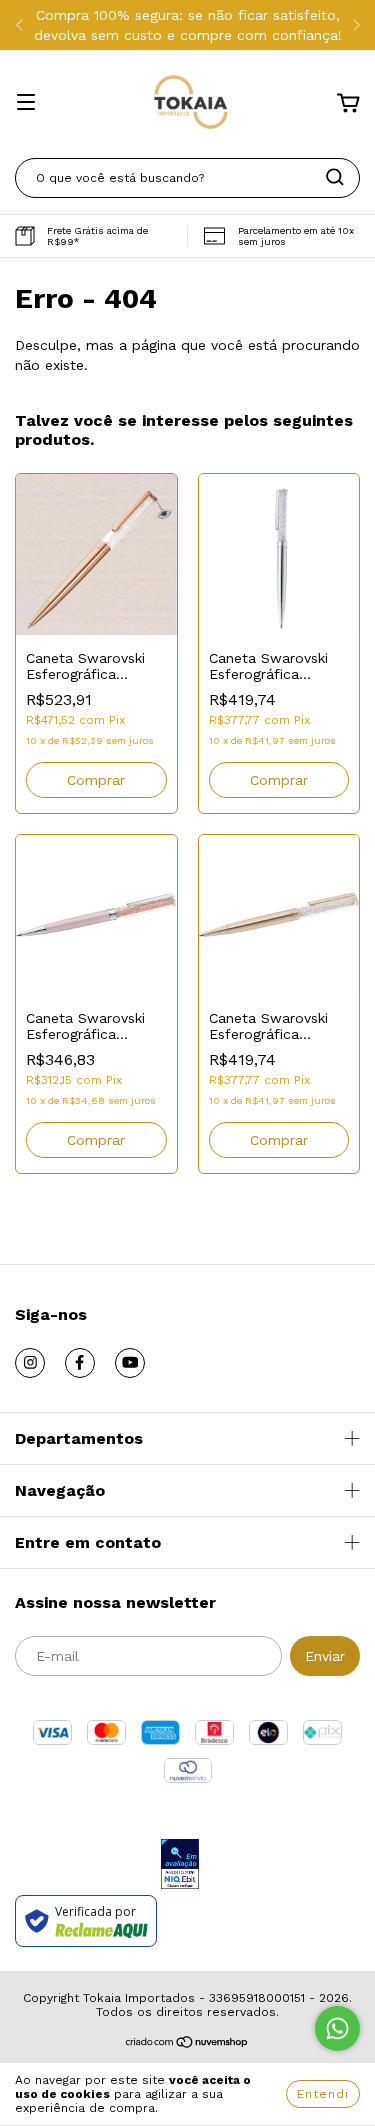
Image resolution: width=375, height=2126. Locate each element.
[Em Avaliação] (179, 1865)
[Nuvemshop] (187, 2045)
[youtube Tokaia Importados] (130, 1363)
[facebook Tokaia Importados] (80, 1363)
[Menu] (26, 104)
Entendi (323, 2094)
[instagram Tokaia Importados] (30, 1363)
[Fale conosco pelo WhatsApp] (337, 2028)
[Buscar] (335, 177)
